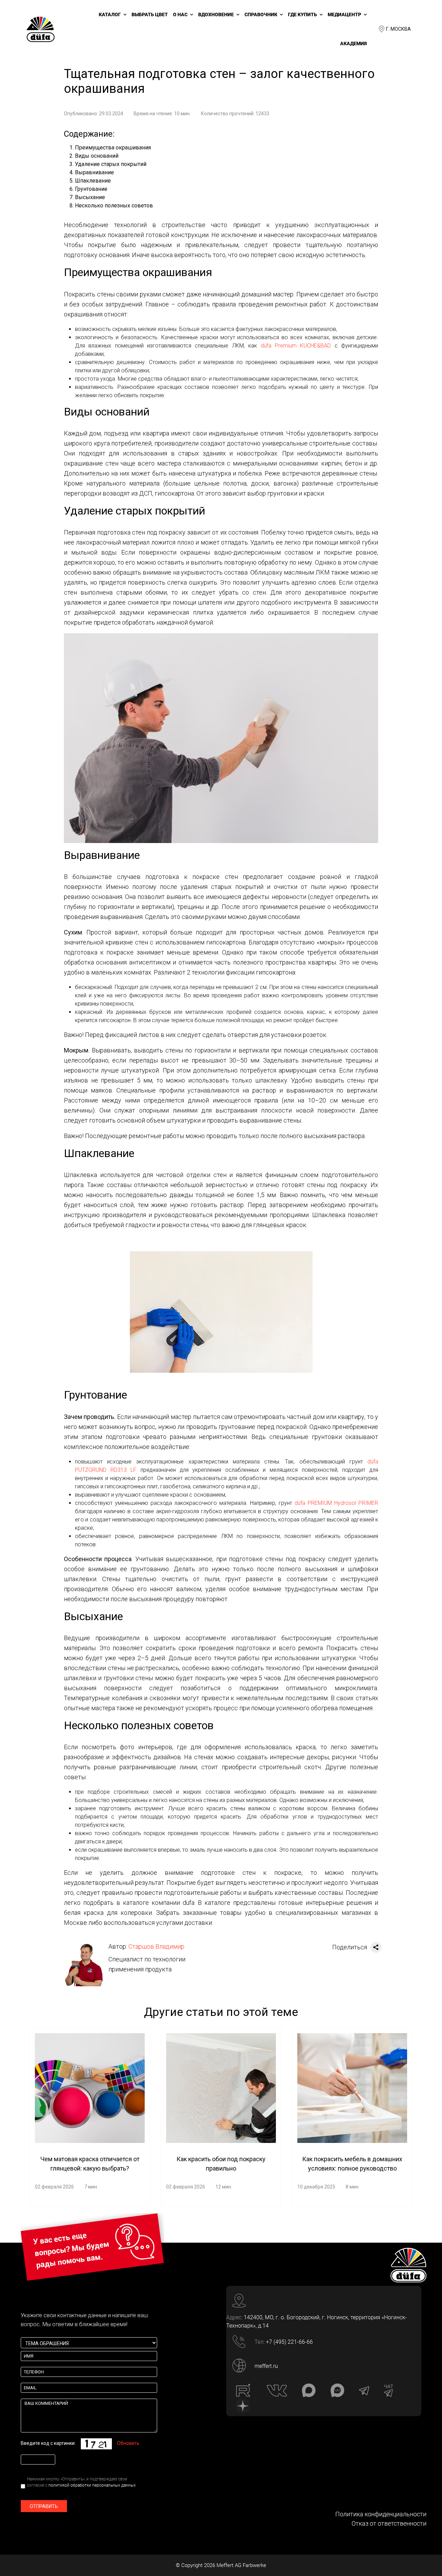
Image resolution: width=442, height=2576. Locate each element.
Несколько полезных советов (114, 205)
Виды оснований (97, 156)
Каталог (110, 14)
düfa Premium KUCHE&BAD (296, 346)
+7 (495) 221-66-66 (289, 2342)
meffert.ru (266, 2366)
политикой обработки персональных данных (92, 2485)
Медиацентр (344, 14)
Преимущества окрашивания (113, 148)
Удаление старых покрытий (111, 164)
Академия (353, 43)
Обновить (128, 2443)
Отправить (44, 2506)
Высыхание (90, 197)
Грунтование (91, 189)
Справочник (261, 14)
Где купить (302, 14)
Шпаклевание (93, 181)
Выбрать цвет (150, 14)
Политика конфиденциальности (381, 2514)
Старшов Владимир (156, 1946)
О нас (180, 14)
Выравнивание (94, 172)
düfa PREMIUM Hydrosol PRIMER (336, 1503)
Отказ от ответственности (389, 2523)
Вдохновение (216, 14)
